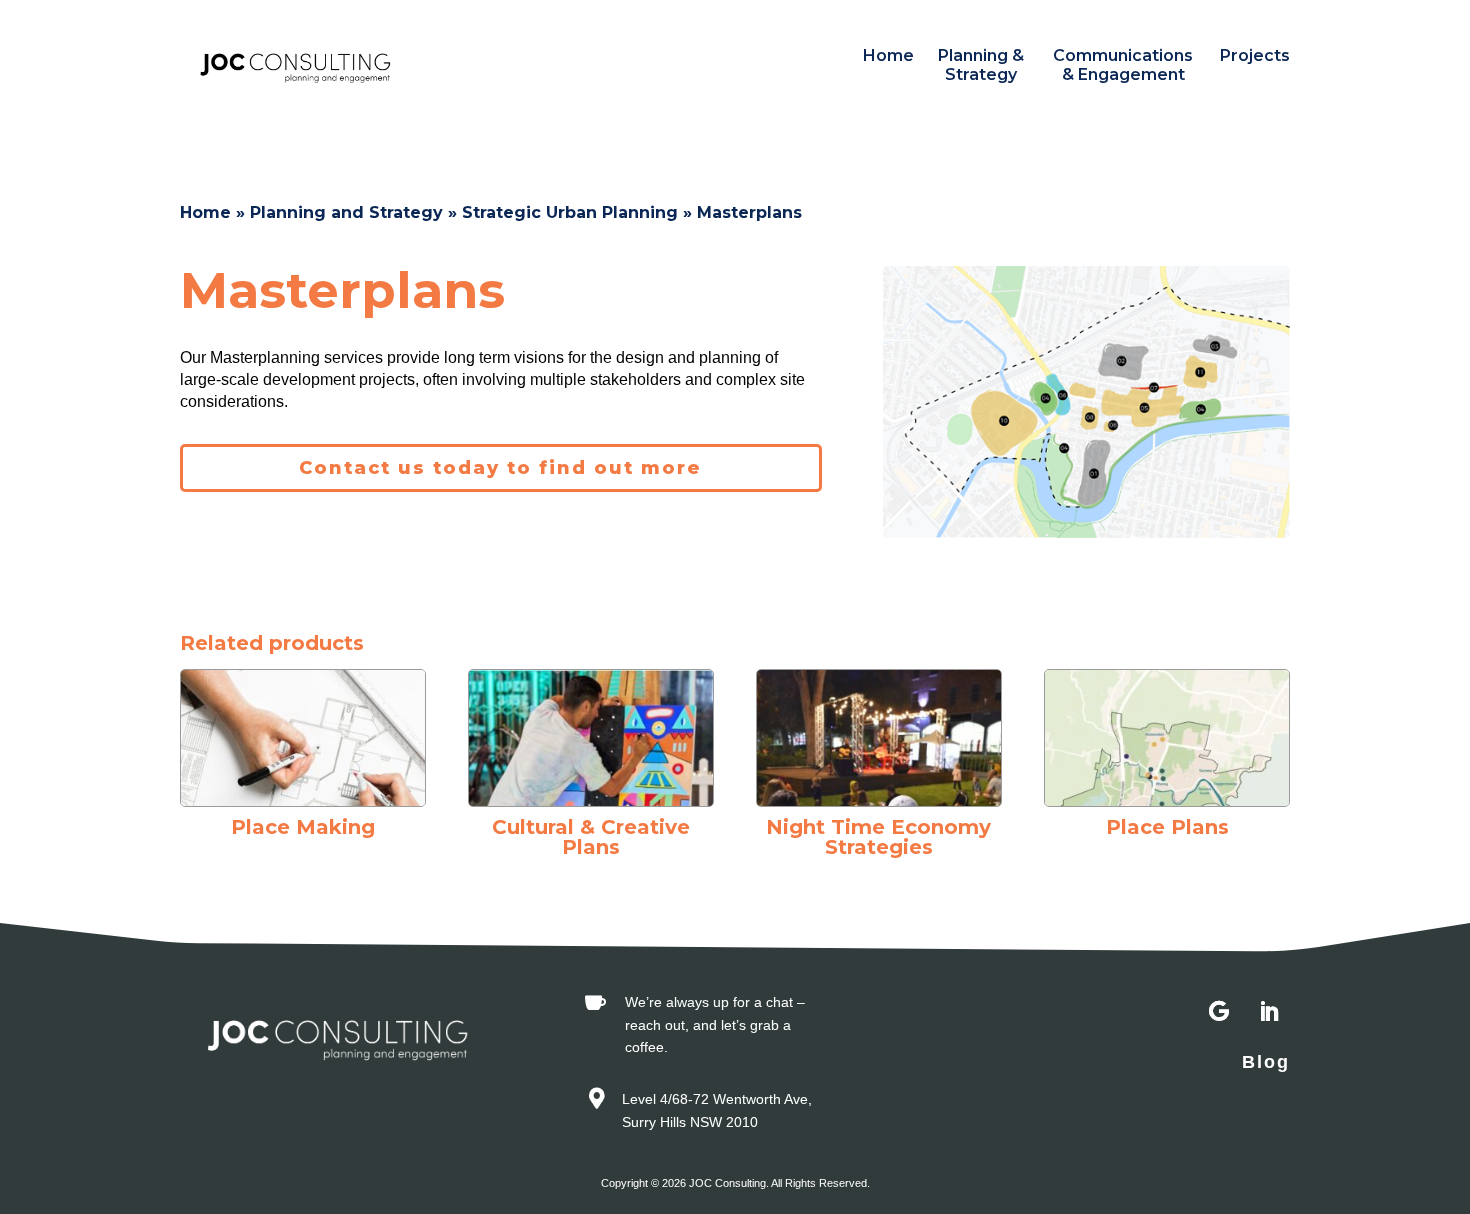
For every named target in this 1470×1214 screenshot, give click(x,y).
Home (888, 55)
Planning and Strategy (346, 212)
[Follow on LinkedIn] (1269, 1012)
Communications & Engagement (1123, 65)
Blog (1266, 1062)
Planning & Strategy (981, 65)
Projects (1255, 55)
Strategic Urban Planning (570, 212)
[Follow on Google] (1219, 1012)
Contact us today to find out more (500, 468)
